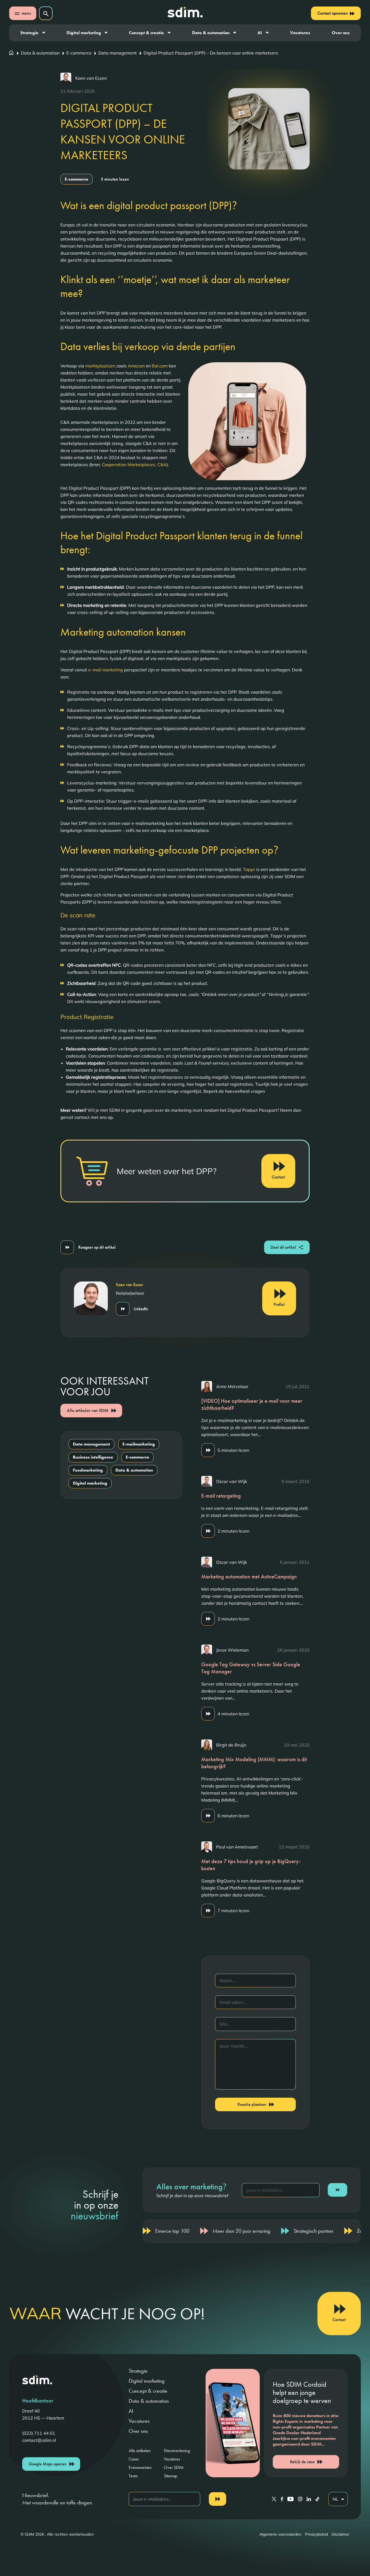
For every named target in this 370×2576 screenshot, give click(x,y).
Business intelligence (93, 1457)
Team (133, 2476)
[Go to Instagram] (300, 2499)
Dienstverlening (177, 2451)
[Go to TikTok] (317, 2499)
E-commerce (79, 53)
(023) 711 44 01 (39, 2433)
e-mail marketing (106, 670)
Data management (118, 53)
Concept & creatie (146, 33)
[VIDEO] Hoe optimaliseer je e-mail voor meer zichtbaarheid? (252, 1404)
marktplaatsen (100, 366)
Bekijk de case (302, 2462)
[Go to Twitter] (274, 2499)
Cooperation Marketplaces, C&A (134, 464)
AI (260, 33)
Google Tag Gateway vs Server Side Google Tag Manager (251, 1668)
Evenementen (140, 2467)
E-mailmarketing (139, 1444)
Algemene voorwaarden (280, 2534)
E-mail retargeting (221, 1496)
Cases (134, 2459)
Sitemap (171, 2476)
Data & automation (211, 33)
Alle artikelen (140, 2451)
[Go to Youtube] (291, 2499)
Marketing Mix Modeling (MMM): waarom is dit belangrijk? (254, 1763)
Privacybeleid (316, 2534)
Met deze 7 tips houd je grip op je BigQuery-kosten (251, 1865)
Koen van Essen (91, 78)
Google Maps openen (48, 2464)
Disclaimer (340, 2534)
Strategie (29, 33)
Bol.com (160, 366)
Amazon (136, 366)
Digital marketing (84, 33)
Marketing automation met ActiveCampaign (249, 1577)
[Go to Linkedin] (309, 2499)
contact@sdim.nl (39, 2440)
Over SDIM (174, 2467)
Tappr (249, 869)
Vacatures (300, 33)
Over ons (341, 33)
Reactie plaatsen (252, 2104)
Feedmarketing (88, 1470)
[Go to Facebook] (282, 2499)
